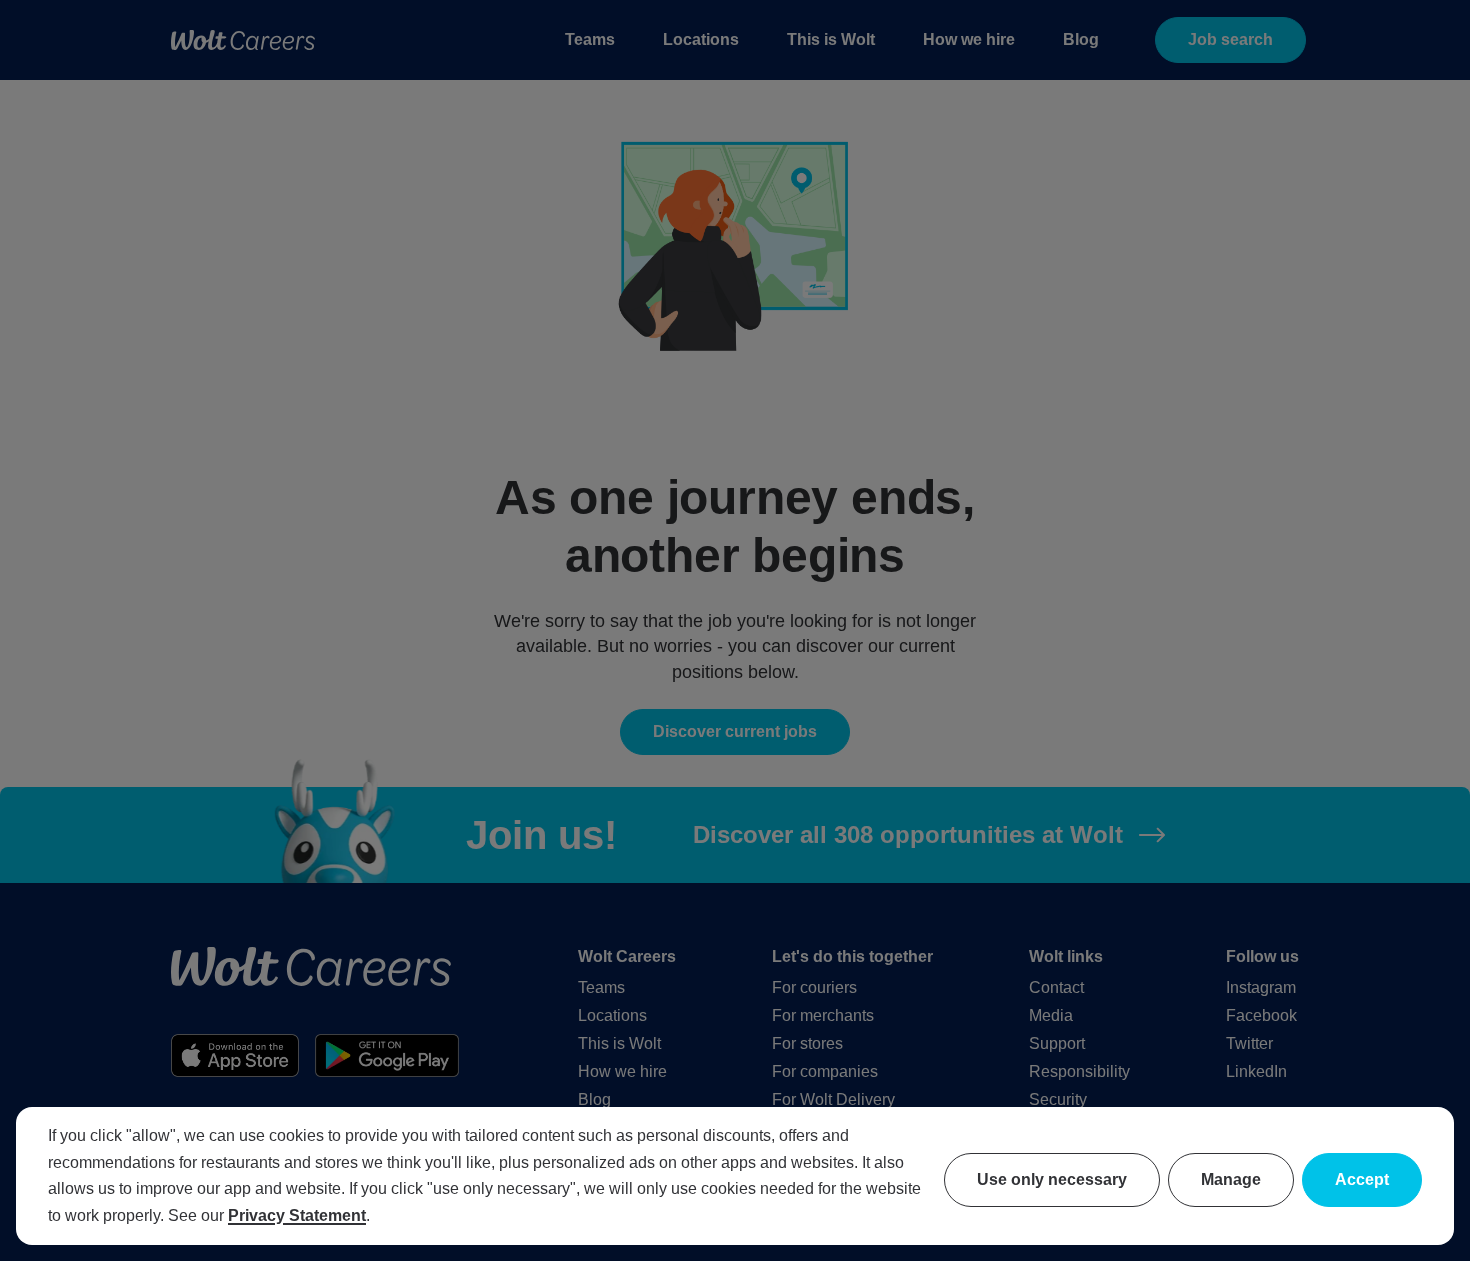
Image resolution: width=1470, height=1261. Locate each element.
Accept (1362, 1179)
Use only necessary (1052, 1179)
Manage (1231, 1179)
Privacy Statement (297, 1215)
